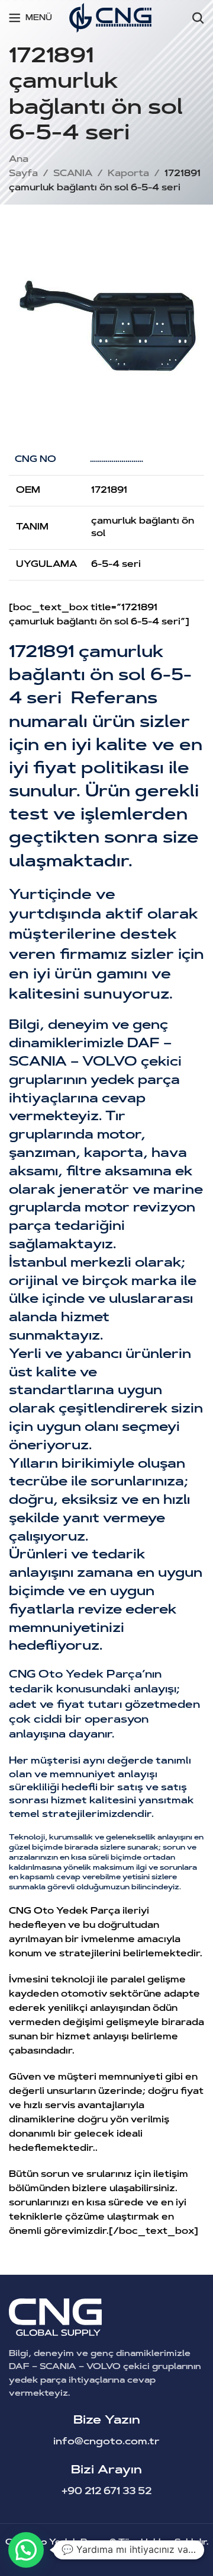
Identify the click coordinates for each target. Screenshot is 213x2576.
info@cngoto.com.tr (106, 2442)
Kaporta (128, 174)
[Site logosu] (110, 18)
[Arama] (198, 18)
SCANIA (73, 174)
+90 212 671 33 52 (106, 2492)
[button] (26, 2550)
